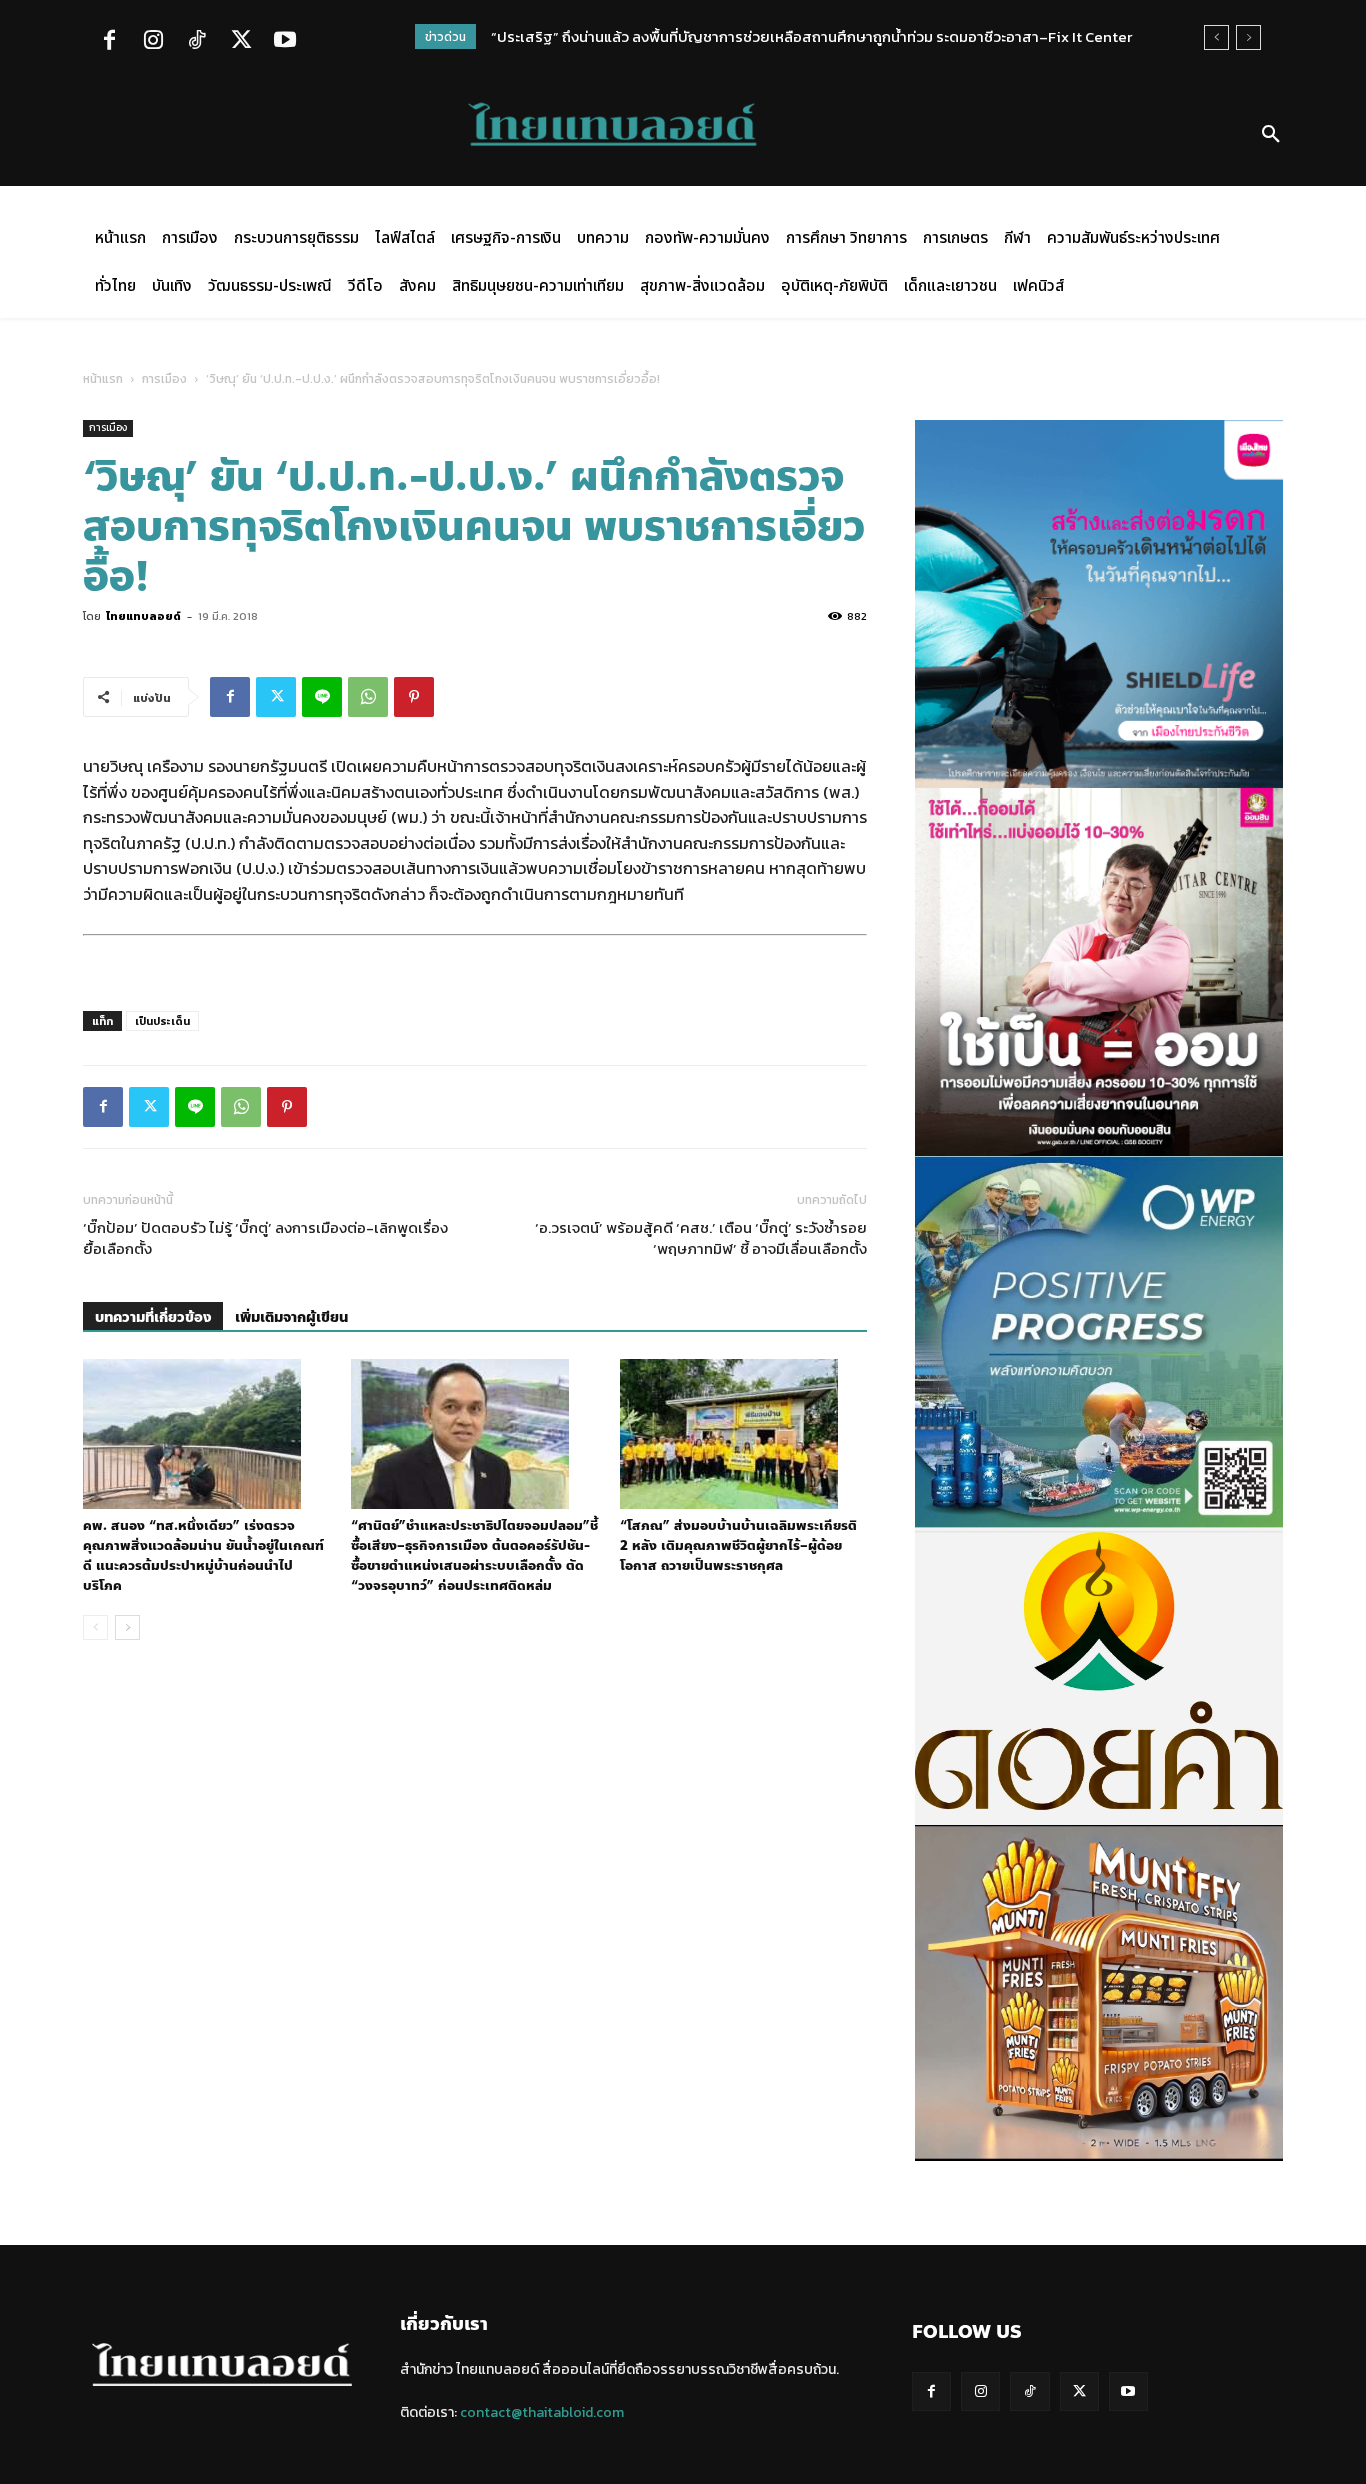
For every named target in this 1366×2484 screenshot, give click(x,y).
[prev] (1216, 37)
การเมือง (164, 379)
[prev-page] (95, 1627)
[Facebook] (109, 42)
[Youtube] (285, 42)
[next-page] (127, 1627)
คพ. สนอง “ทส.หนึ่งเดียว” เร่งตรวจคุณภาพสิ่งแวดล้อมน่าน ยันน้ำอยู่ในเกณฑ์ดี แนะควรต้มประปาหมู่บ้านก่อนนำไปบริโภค (203, 1556)
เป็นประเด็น (162, 1021)
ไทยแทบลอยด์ (143, 616)
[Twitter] (241, 42)
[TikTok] (197, 42)
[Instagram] (153, 42)
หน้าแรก (103, 379)
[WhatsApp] (368, 697)
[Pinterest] (414, 697)
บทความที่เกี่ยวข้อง (153, 1317)
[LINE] (322, 697)
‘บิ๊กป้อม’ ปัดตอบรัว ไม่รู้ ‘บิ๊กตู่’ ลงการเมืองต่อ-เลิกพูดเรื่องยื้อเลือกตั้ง (265, 1238)
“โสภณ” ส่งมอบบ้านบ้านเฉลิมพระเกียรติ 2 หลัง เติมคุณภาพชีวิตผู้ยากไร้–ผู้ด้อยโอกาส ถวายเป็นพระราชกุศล (738, 1546)
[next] (1248, 37)
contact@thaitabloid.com (542, 2412)
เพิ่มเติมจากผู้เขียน (291, 1317)
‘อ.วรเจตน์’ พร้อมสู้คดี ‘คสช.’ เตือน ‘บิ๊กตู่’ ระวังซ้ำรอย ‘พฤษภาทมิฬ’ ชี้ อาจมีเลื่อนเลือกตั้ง (701, 1238)
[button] (1271, 135)
